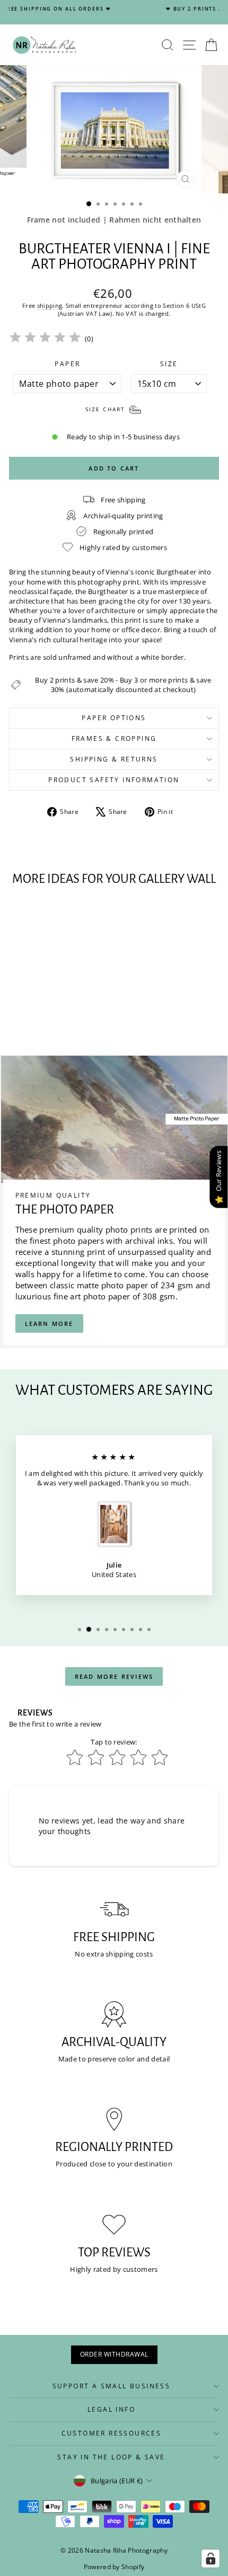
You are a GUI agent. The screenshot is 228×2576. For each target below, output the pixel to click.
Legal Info (111, 2409)
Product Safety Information (114, 780)
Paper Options (114, 718)
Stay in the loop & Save (111, 2457)
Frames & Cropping (114, 738)
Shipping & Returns (114, 759)
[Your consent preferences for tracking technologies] (211, 2559)
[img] (45, 339)
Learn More (49, 1324)
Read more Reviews (114, 1676)
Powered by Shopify (114, 2567)
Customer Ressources (112, 2433)
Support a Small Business (112, 2386)
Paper (67, 364)
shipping (50, 306)
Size (169, 364)
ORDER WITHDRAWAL (114, 2354)
